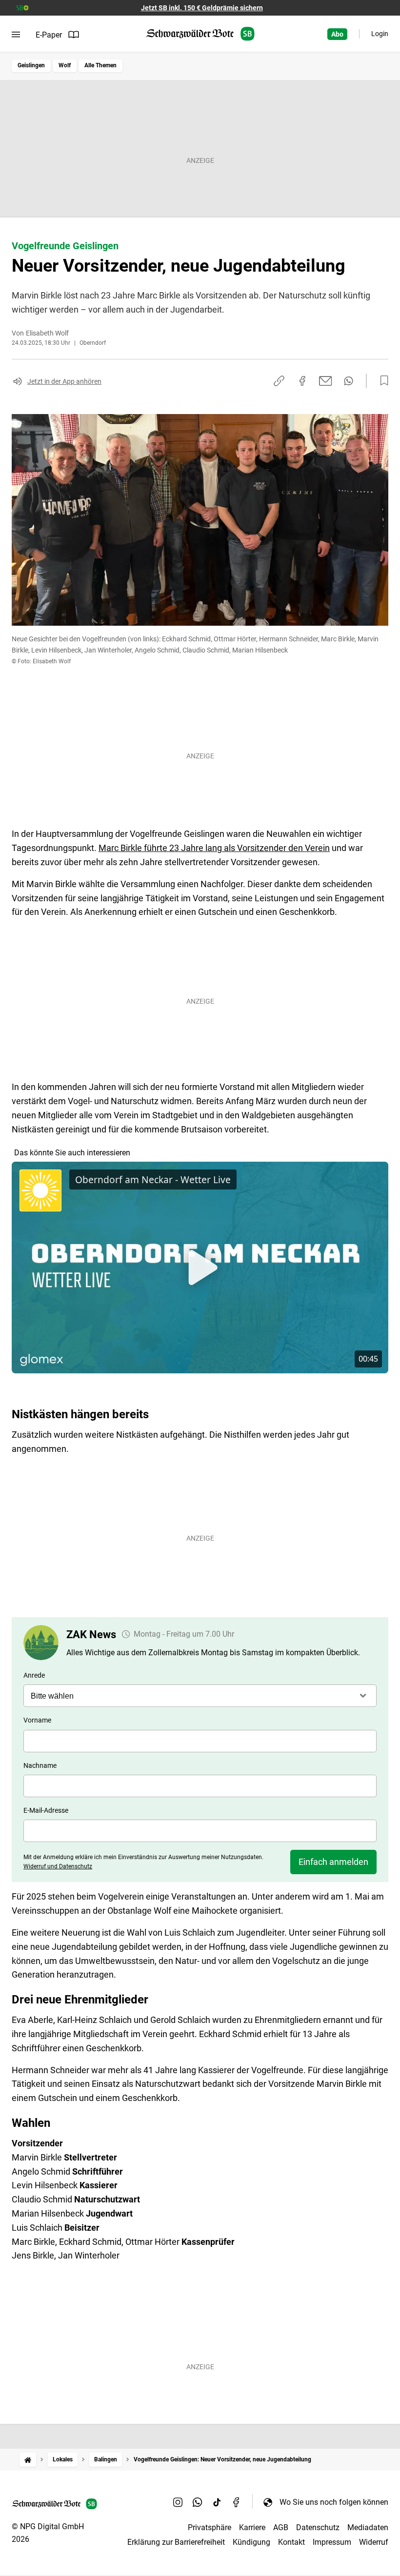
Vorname (37, 1720)
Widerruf (374, 2542)
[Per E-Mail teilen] (326, 381)
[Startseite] (28, 2460)
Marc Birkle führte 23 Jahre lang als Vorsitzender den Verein (214, 848)
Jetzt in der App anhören (64, 381)
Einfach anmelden (333, 1862)
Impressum (332, 2542)
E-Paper (49, 35)
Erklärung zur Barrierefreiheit (176, 2542)
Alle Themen (100, 65)
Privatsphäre (210, 2527)
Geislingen (31, 65)
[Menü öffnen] (16, 35)
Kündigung (251, 2542)
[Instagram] (178, 2502)
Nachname (40, 1765)
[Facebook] (237, 2502)
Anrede (34, 1675)
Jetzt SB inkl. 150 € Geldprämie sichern (202, 8)
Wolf (65, 65)
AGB (281, 2527)
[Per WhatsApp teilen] (349, 381)
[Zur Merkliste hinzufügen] (381, 381)
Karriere (252, 2527)
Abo (337, 34)
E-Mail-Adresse (46, 1810)
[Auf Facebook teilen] (302, 381)
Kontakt (291, 2542)
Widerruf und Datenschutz (58, 1866)
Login (380, 34)
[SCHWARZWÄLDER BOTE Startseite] (200, 34)
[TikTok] (217, 2502)
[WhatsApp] (198, 2502)
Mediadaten (368, 2527)
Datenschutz (318, 2527)
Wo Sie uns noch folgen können (334, 2502)
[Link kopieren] (279, 381)
